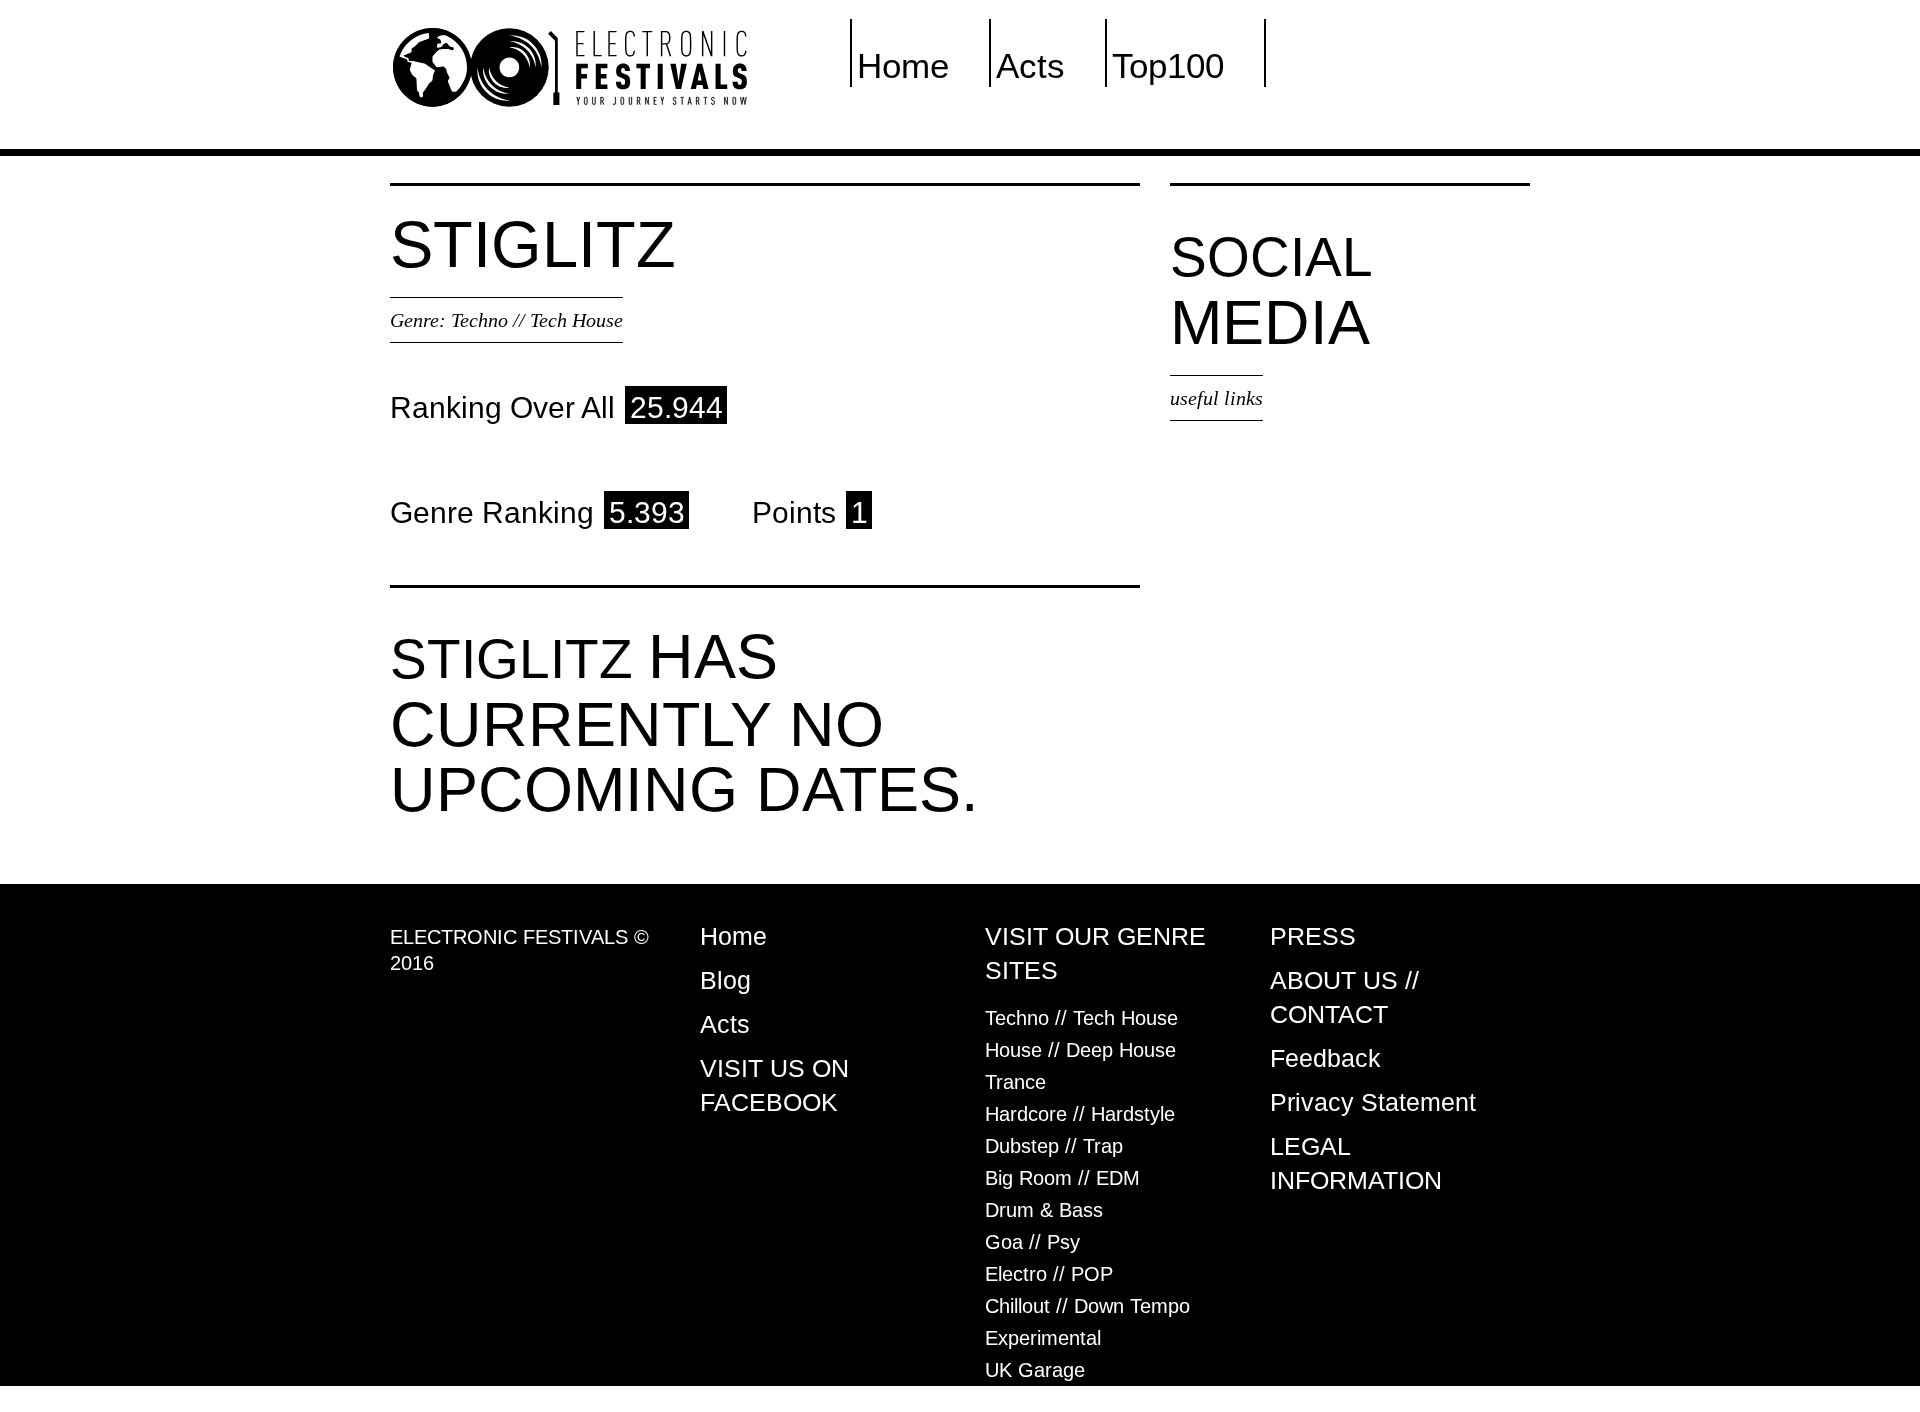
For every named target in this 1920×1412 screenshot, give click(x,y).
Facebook (1347, 65)
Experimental (1043, 1338)
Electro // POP (1049, 1274)
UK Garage (1035, 1370)
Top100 (1168, 65)
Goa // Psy (1032, 1242)
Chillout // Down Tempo (1087, 1306)
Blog (725, 980)
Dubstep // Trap (1054, 1146)
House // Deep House (1080, 1050)
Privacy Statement (1373, 1102)
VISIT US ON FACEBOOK (774, 1085)
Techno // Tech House (537, 320)
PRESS (1313, 936)
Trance (1015, 1082)
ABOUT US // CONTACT (1344, 997)
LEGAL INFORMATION (1356, 1163)
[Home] (570, 66)
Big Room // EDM (1062, 1178)
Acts (1030, 65)
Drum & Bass (1044, 1210)
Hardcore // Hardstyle (1080, 1114)
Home (903, 65)
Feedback (1325, 1058)
